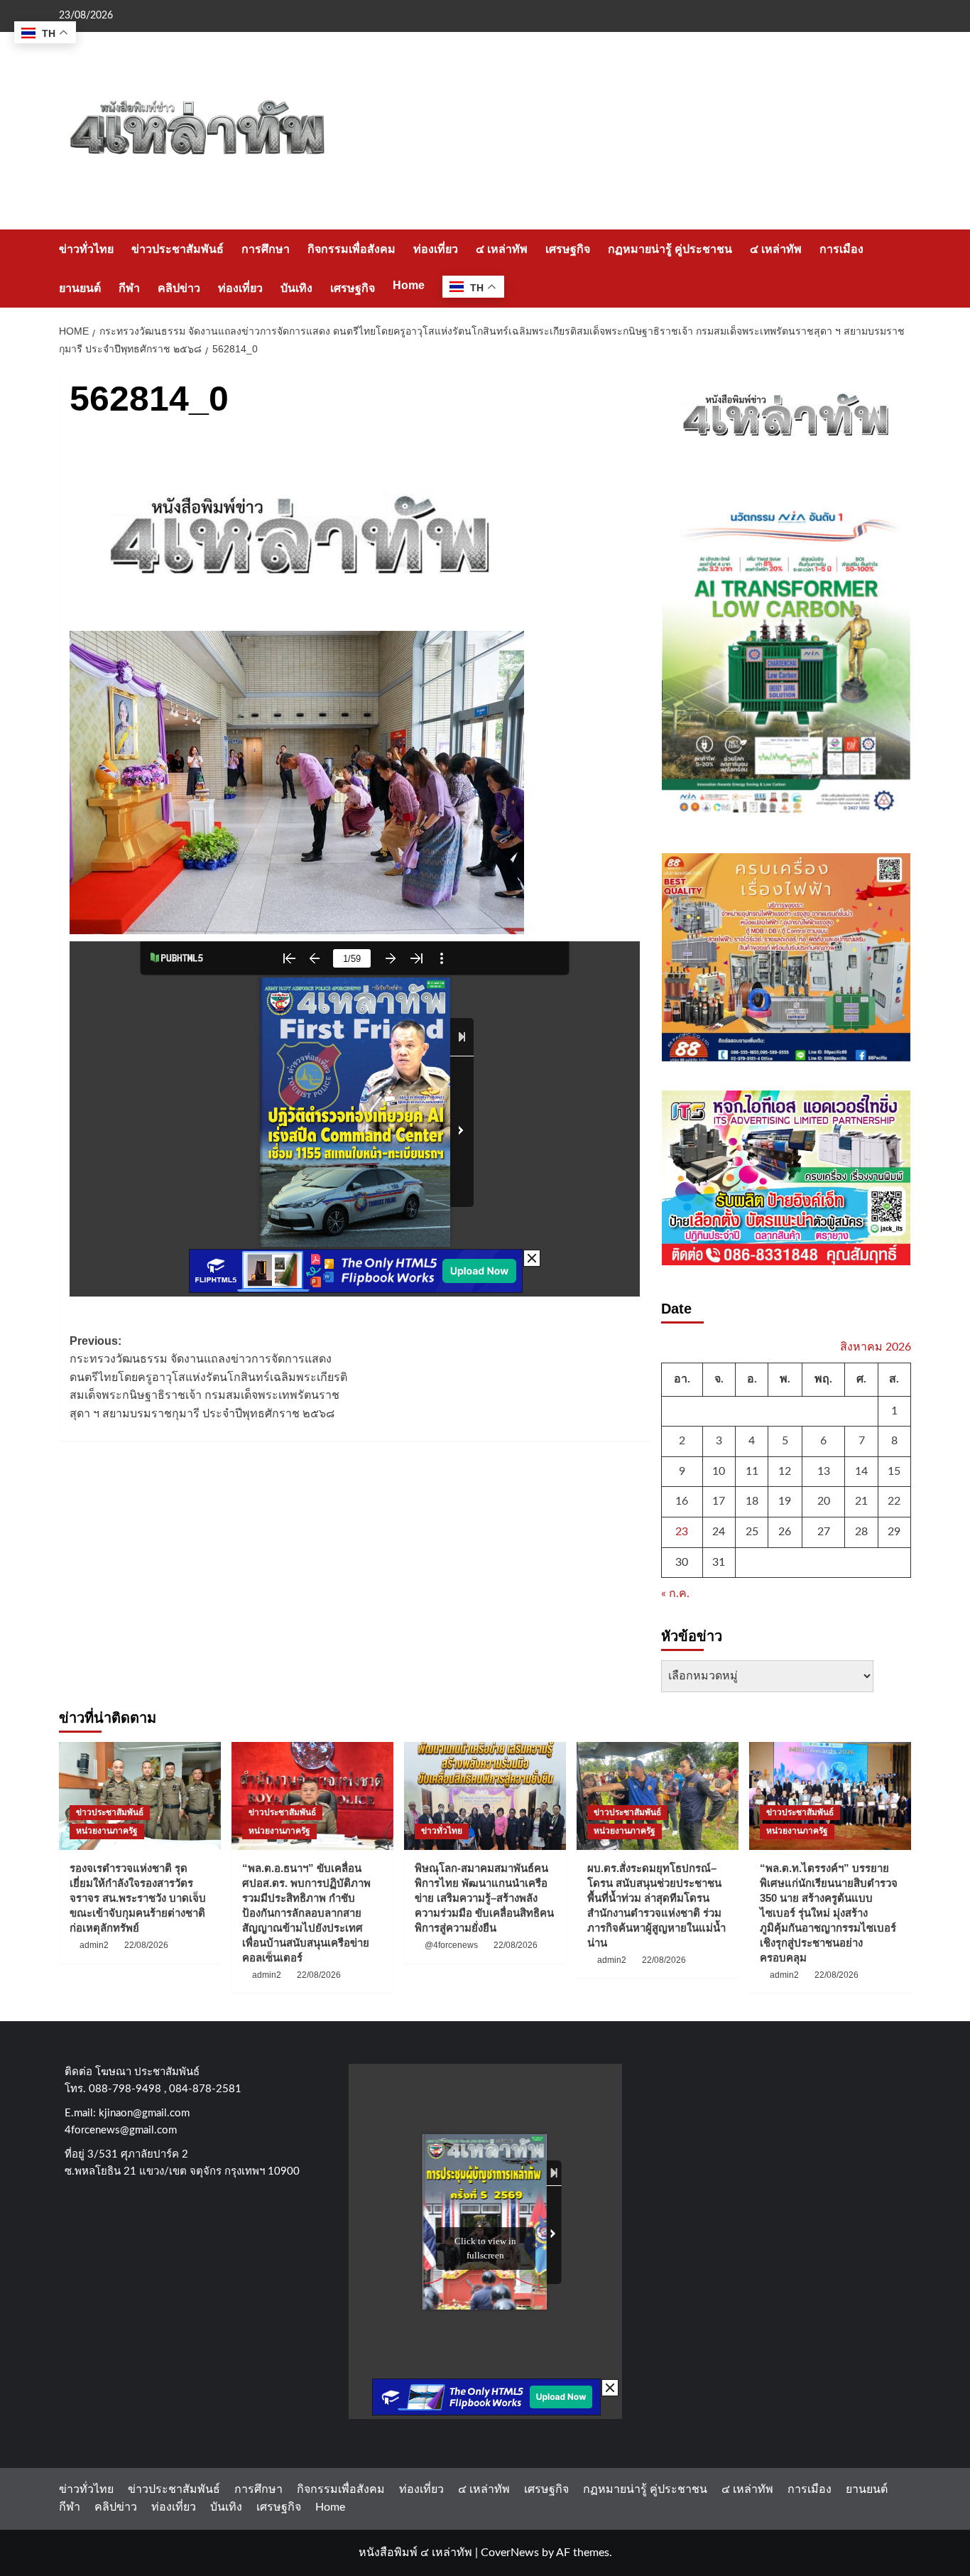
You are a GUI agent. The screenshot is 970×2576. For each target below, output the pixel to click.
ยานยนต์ (80, 288)
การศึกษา (266, 249)
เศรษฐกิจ (568, 249)
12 (785, 1471)
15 (894, 1471)
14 (861, 1471)
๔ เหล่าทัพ (502, 249)
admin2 (94, 1945)
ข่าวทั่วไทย (86, 249)
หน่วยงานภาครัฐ (107, 1831)
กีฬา (129, 288)
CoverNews (510, 2553)
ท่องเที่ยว (436, 249)
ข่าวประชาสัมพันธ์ (178, 249)
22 (894, 1501)
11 (752, 1471)
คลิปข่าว (179, 288)
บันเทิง (296, 288)
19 (785, 1501)
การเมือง (841, 249)
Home (409, 285)
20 (824, 1501)
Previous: (208, 1377)
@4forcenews (451, 1945)
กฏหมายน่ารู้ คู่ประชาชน (670, 249)
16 (682, 1501)
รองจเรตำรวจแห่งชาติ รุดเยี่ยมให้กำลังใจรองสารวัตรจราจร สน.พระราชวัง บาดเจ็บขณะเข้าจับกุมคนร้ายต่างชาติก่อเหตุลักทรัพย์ (138, 1898)
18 (752, 1501)
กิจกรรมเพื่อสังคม (352, 249)
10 (719, 1471)
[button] (902, 268)
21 (861, 1501)
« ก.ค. (675, 1593)
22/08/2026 (146, 1945)
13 (824, 1471)
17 (719, 1501)
